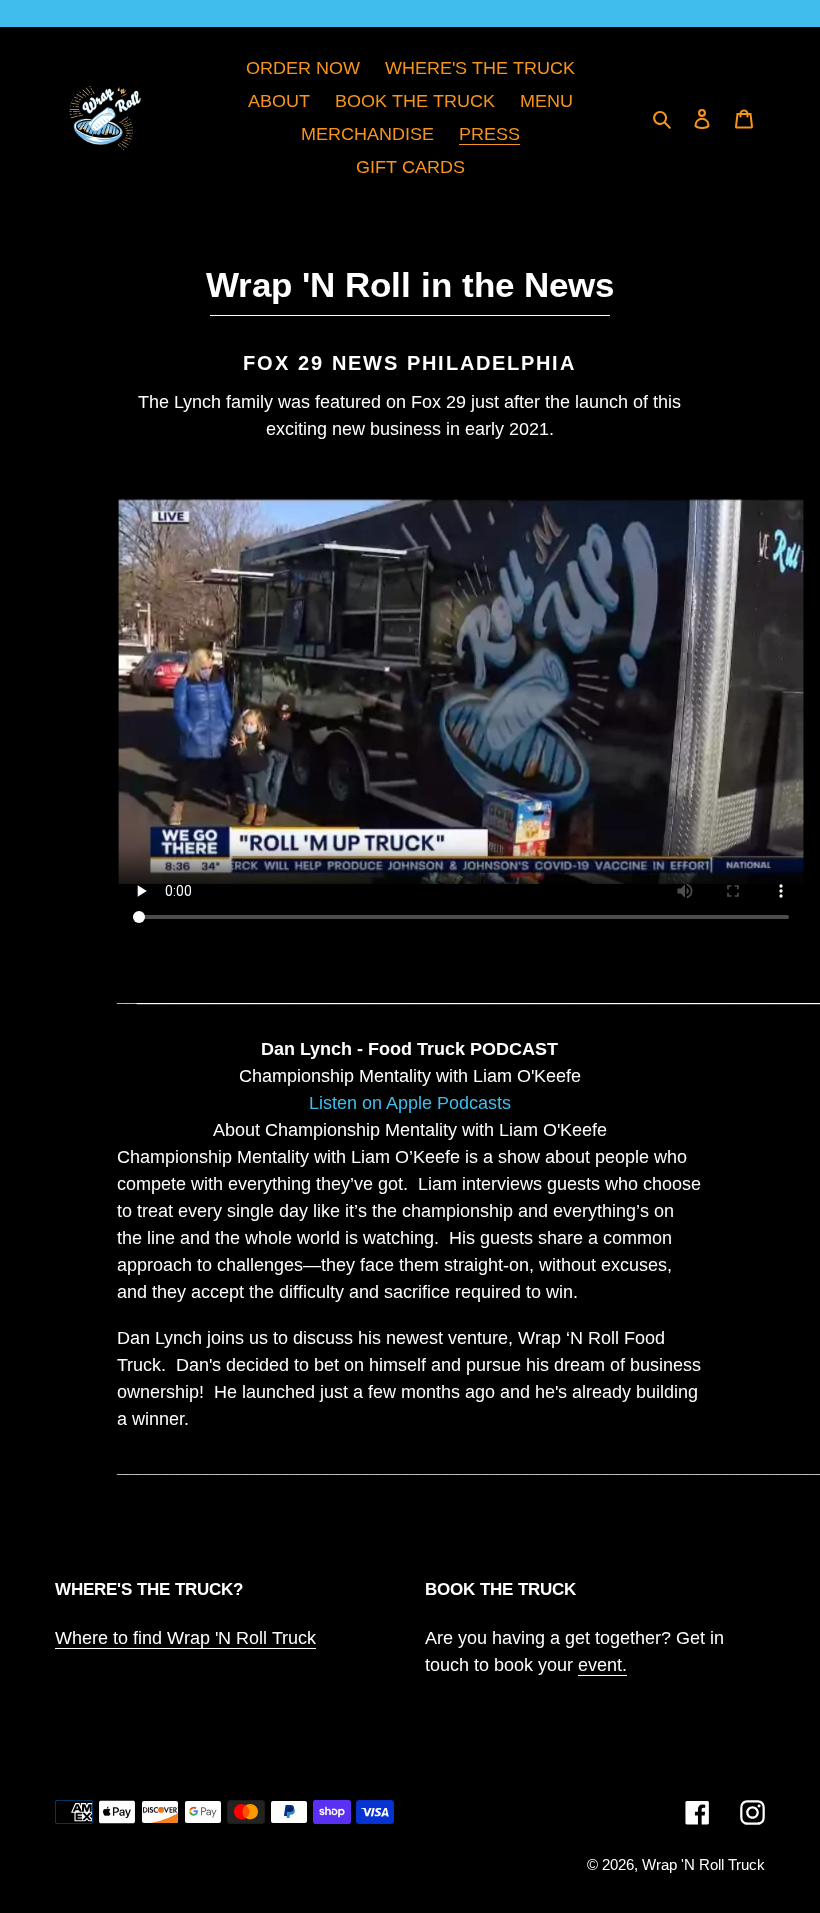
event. (602, 1665)
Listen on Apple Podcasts (410, 1103)
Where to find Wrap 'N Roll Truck (185, 1638)
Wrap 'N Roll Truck (703, 1864)
